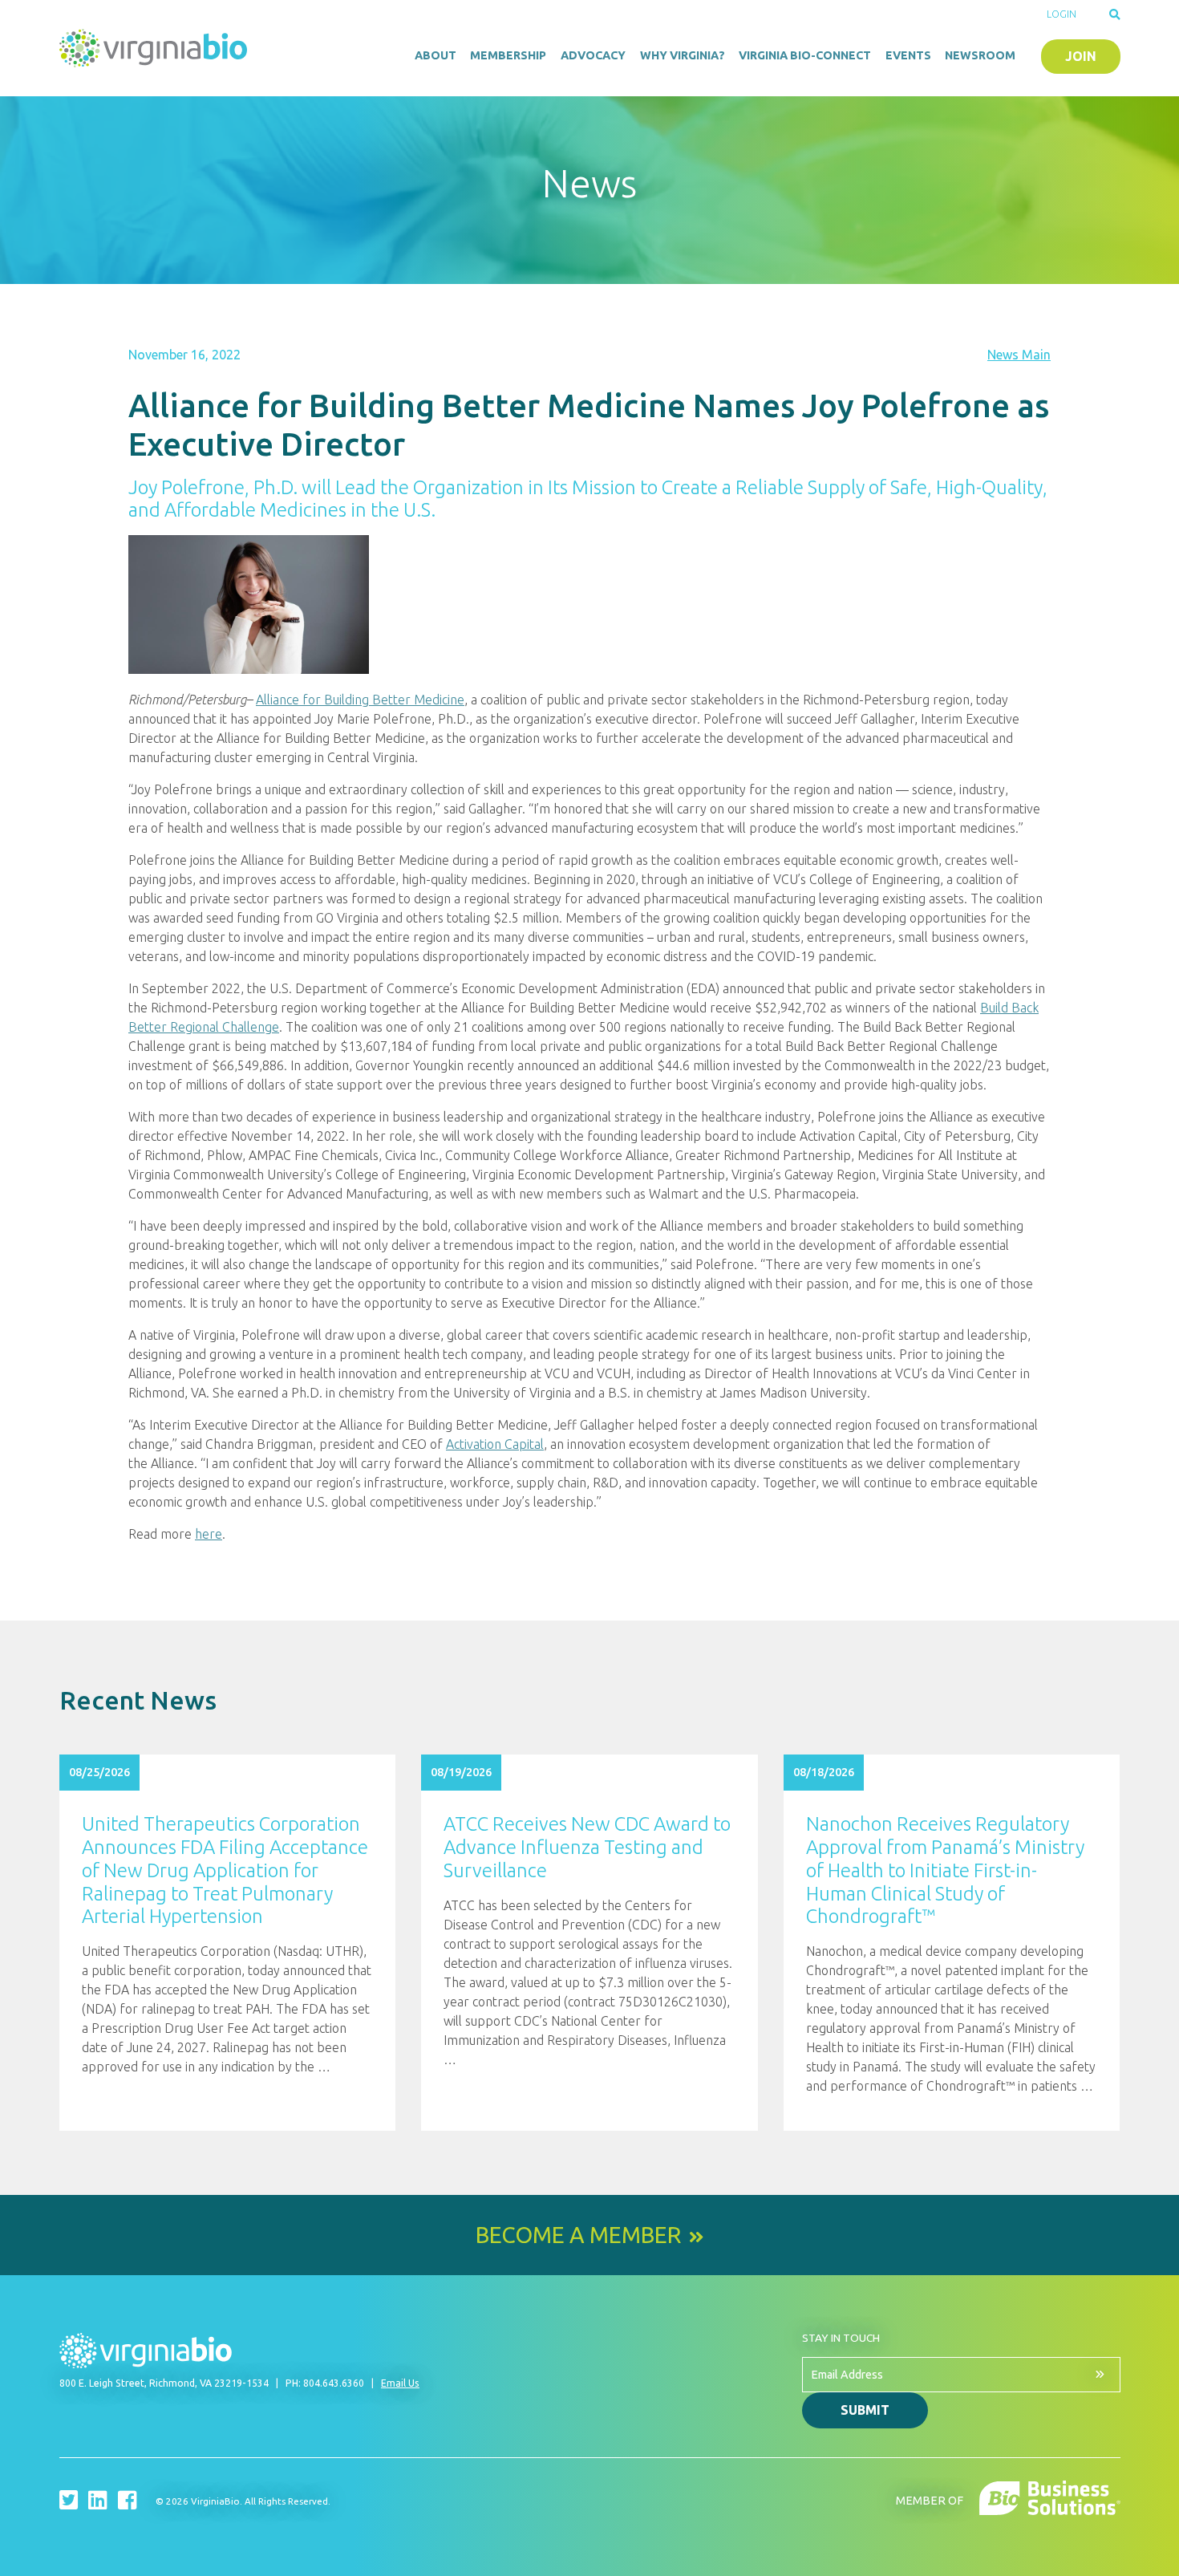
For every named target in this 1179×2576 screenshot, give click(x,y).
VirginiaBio (156, 48)
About (436, 55)
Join (1081, 56)
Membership (508, 55)
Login (1062, 14)
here (209, 1534)
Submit (865, 2410)
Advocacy (593, 55)
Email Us (400, 2383)
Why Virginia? (683, 55)
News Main (1019, 355)
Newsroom (980, 55)
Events (908, 55)
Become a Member (578, 2235)
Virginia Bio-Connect (805, 55)
